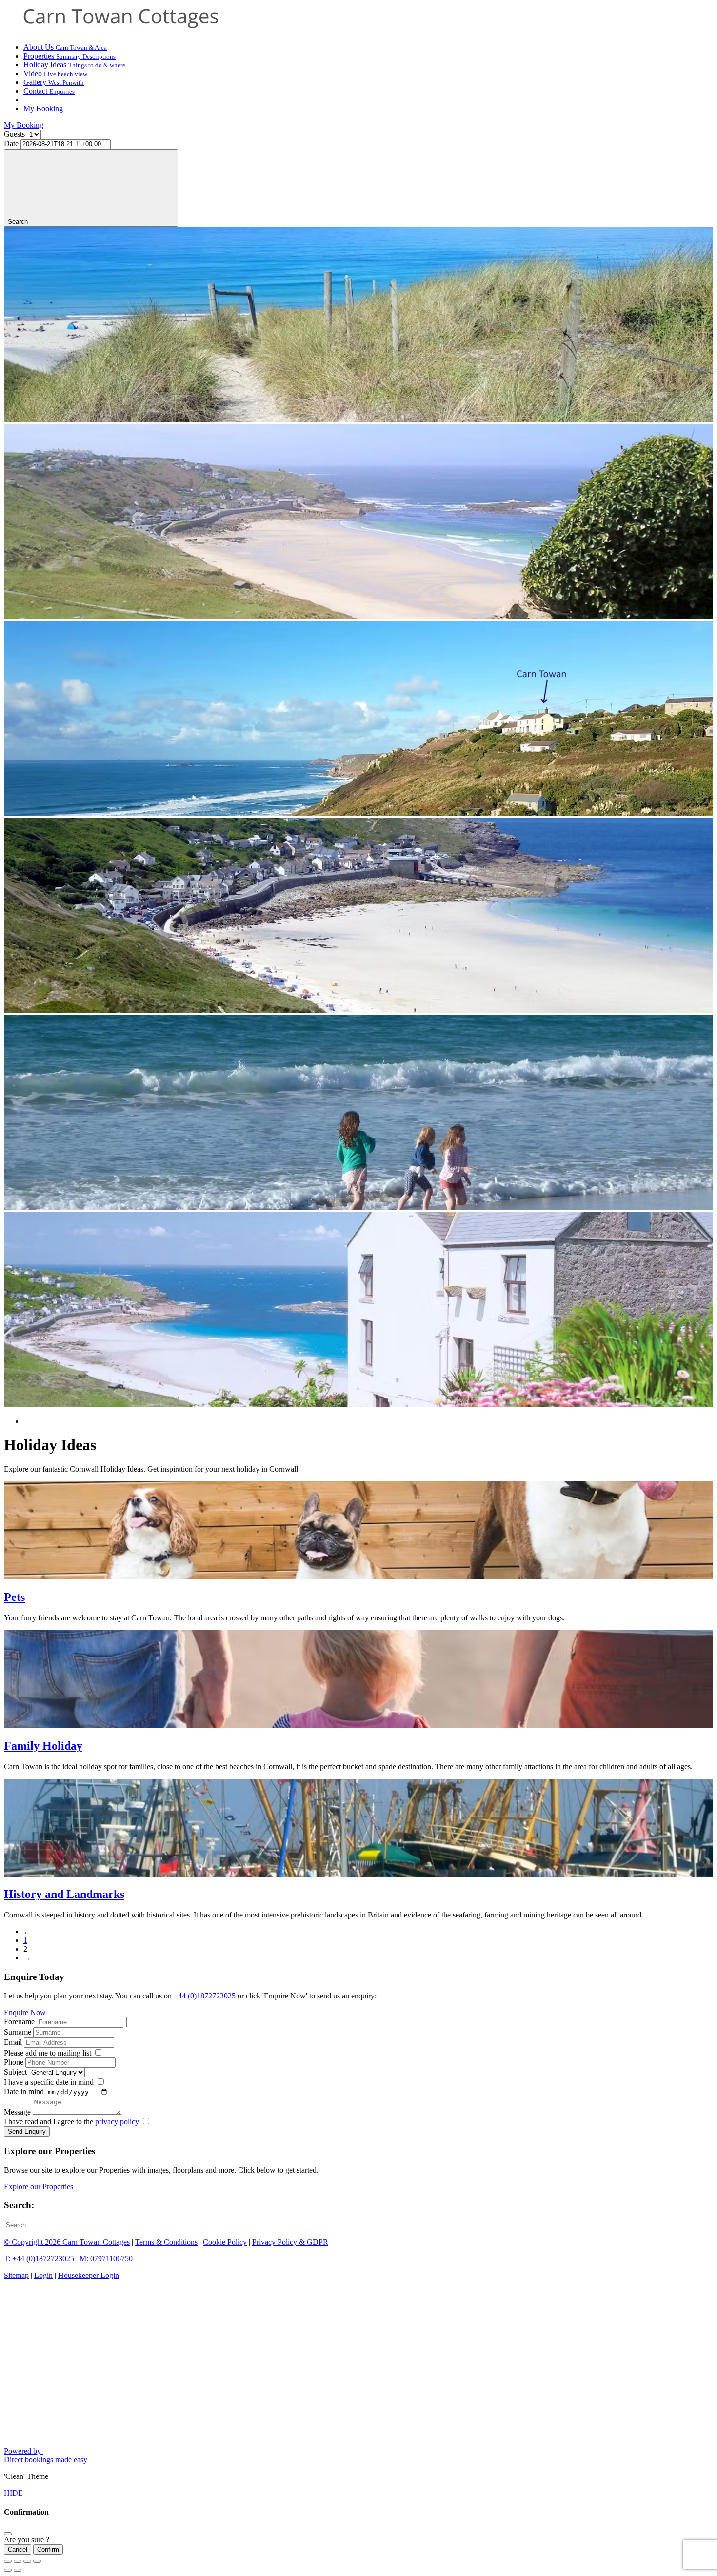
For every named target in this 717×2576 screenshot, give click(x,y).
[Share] (18, 2561)
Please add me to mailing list (48, 2053)
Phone (14, 2062)
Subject (15, 2072)
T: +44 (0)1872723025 (39, 2259)
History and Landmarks (64, 1894)
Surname (18, 2032)
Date (11, 144)
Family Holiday (43, 1746)
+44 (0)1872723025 (205, 1996)
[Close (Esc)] (8, 2561)
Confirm (48, 2549)
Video (55, 73)
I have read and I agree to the (71, 2122)
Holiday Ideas (74, 65)
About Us (65, 47)
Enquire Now (25, 2012)
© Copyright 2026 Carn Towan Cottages (67, 2242)
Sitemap (16, 2275)
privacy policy (117, 2122)
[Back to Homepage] (121, 30)
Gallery (54, 82)
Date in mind (24, 2091)
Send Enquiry (27, 2131)
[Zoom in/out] (37, 2561)
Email (13, 2042)
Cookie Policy (225, 2242)
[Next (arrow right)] (18, 2570)
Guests (14, 134)
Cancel (18, 2549)
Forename (19, 2022)
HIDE (13, 2493)
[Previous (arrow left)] (8, 2570)
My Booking (43, 109)
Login (43, 2275)
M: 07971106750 (106, 2259)
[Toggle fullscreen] (27, 2561)
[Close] (8, 2534)
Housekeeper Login (89, 2275)
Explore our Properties (39, 2187)
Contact (49, 91)
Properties (70, 56)
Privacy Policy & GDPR (290, 2242)
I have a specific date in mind (49, 2082)
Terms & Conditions (166, 2242)
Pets (14, 1597)
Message (17, 2112)
